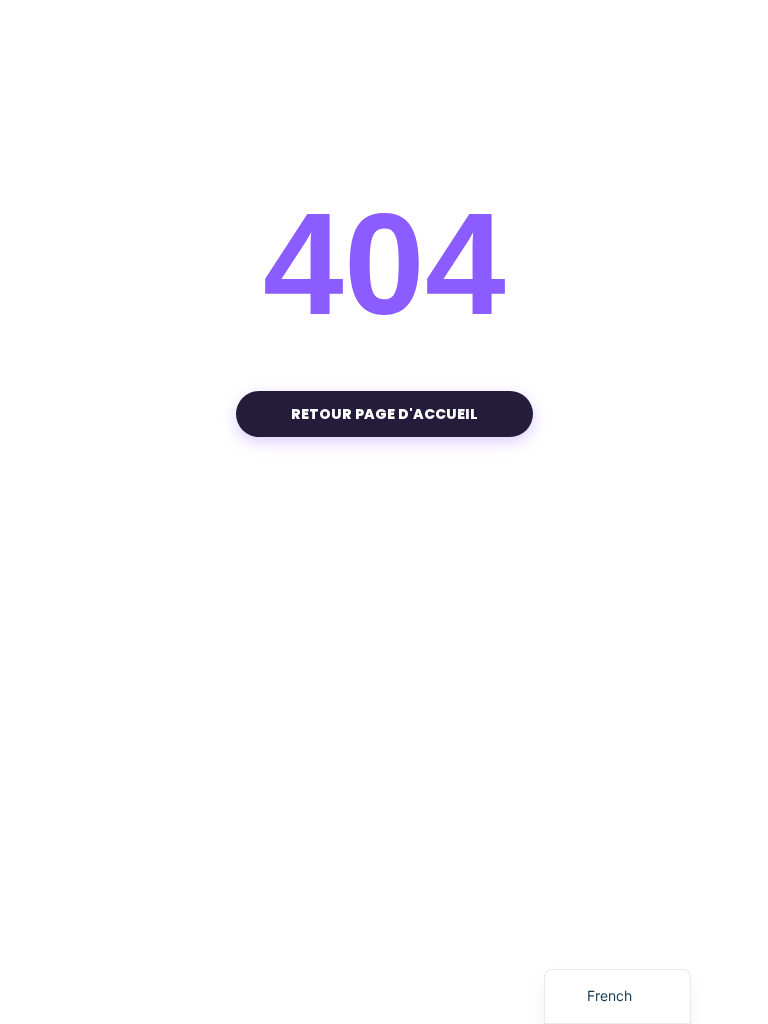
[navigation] (617, 996)
